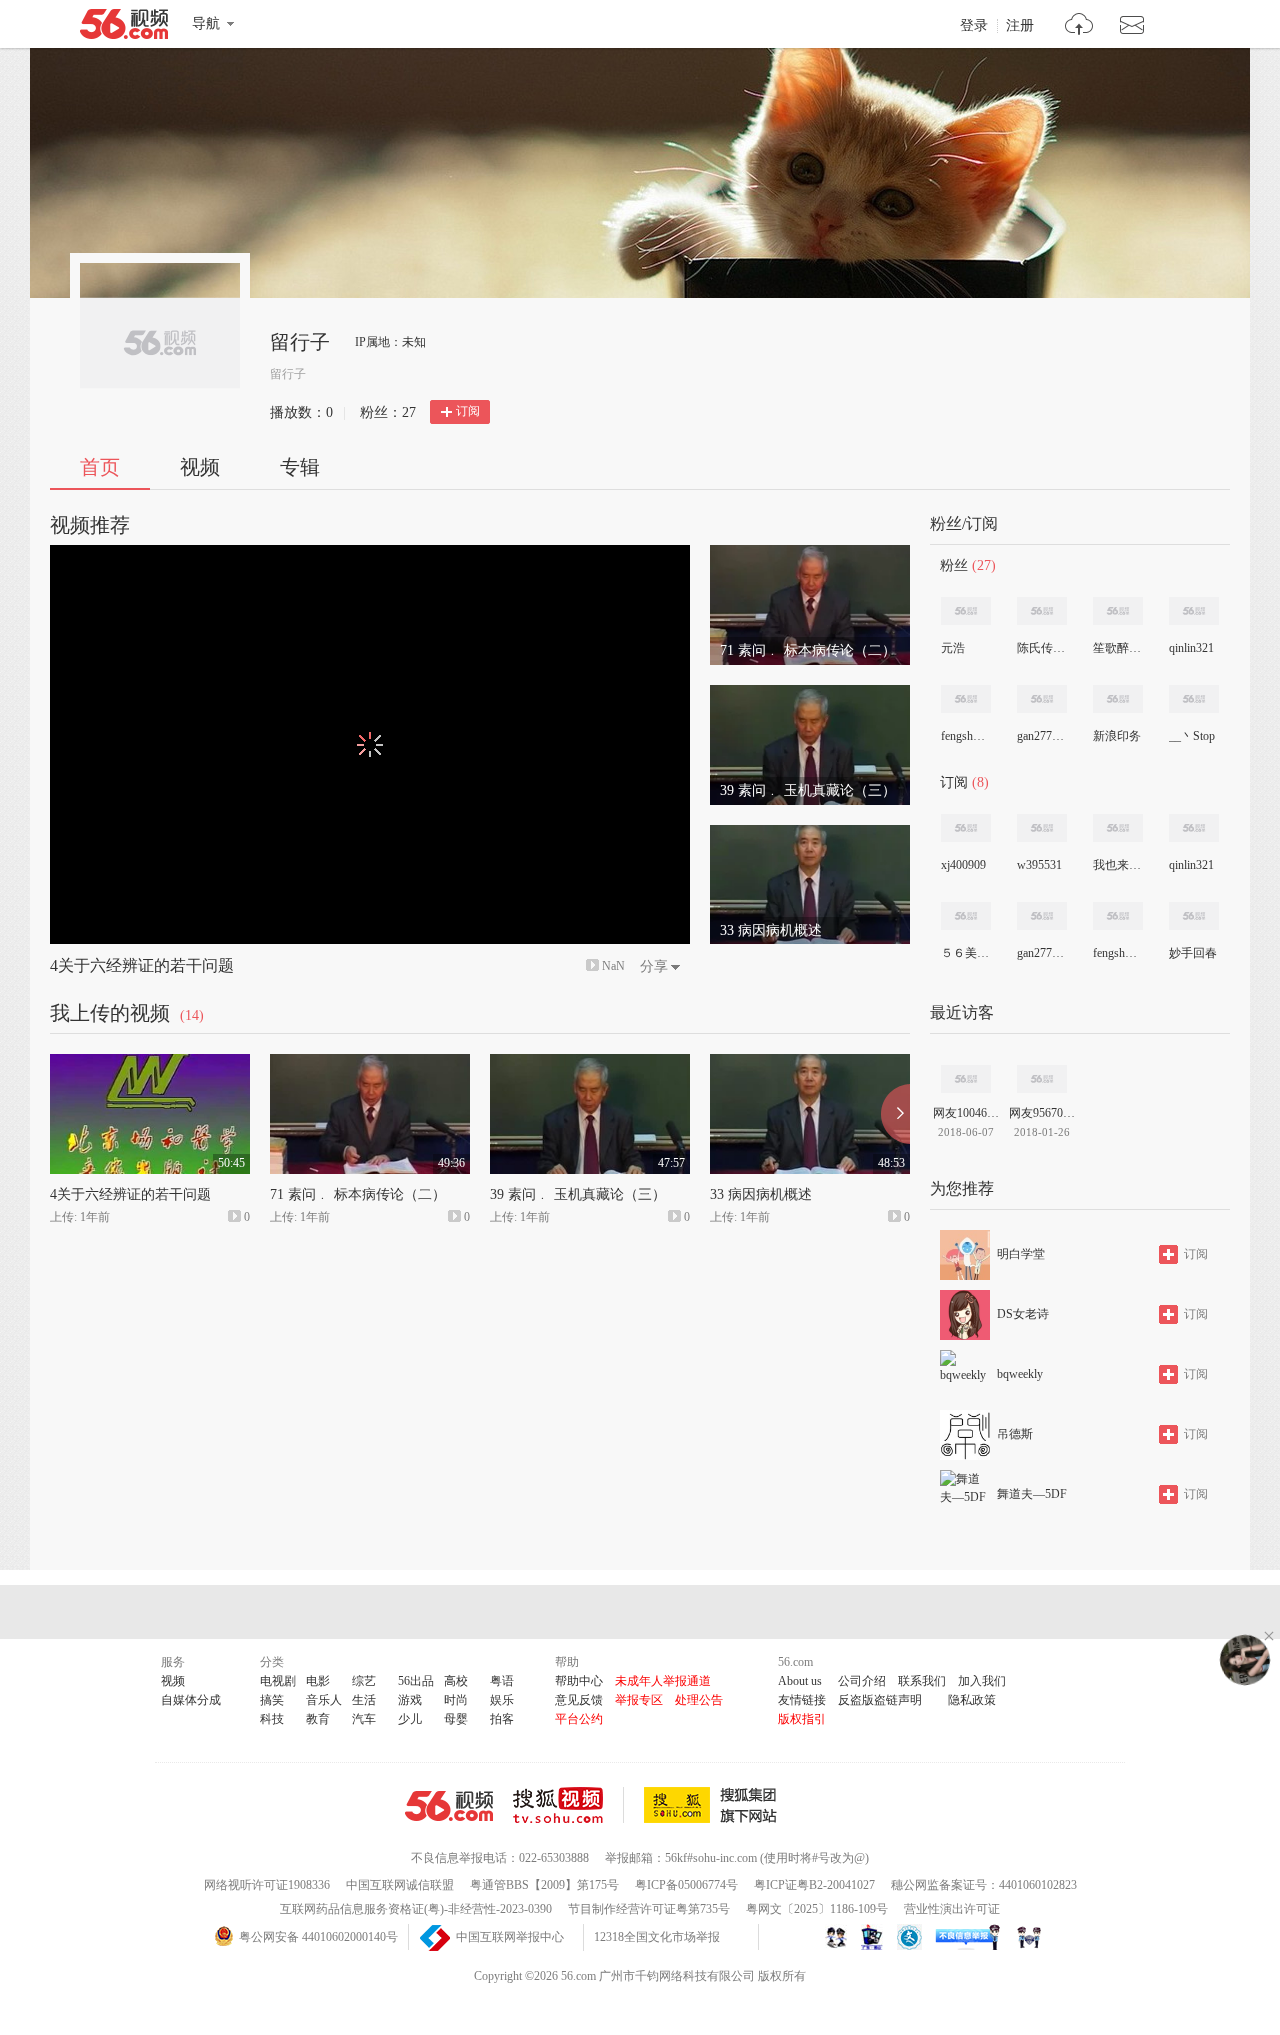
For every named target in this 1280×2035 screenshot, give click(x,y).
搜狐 (714, 1805)
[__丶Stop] (1194, 699)
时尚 (456, 1700)
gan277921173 (1041, 736)
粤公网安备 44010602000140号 (318, 1937)
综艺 (364, 1681)
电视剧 (278, 1681)
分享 (654, 966)
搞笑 (272, 1700)
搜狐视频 (568, 1805)
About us (800, 1681)
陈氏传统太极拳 (1041, 648)
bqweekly (1020, 1374)
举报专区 (639, 1700)
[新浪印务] (1118, 699)
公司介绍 (862, 1681)
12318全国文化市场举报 (657, 1937)
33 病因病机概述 (761, 1194)
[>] (1079, 26)
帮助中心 (579, 1681)
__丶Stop (1192, 736)
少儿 (410, 1719)
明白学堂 (1021, 1254)
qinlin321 (1191, 648)
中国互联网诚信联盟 (400, 1885)
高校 (456, 1681)
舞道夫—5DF (1032, 1494)
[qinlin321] (1194, 611)
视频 (200, 467)
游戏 (410, 1700)
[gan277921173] (1042, 699)
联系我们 (922, 1681)
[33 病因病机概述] (810, 834)
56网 (449, 1806)
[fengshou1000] (966, 699)
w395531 (1039, 865)
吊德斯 (1015, 1434)
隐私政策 (972, 1700)
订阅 (468, 411)
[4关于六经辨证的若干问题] (150, 1063)
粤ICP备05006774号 (686, 1885)
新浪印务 (1117, 736)
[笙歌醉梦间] (1118, 611)
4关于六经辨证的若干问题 (142, 965)
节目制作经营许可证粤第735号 (649, 1909)
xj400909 (963, 865)
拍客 (502, 1719)
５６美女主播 (965, 953)
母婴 (456, 1719)
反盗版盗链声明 (880, 1700)
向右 (895, 1114)
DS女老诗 (1023, 1314)
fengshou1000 (965, 736)
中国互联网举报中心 (510, 1937)
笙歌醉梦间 (1117, 648)
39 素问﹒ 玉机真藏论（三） (578, 1194)
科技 (272, 1719)
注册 (1020, 26)
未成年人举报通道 (663, 1681)
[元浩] (966, 611)
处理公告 (699, 1700)
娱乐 (502, 1700)
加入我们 (982, 1681)
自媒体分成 (191, 1700)
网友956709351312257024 (1042, 1113)
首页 (100, 467)
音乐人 (324, 1700)
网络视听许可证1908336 (267, 1885)
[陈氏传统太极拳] (1042, 611)
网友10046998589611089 (966, 1113)
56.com (124, 28)
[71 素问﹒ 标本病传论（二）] (810, 554)
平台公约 (579, 1719)
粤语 (502, 1681)
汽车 (364, 1719)
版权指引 (802, 1719)
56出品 (416, 1681)
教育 (318, 1719)
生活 (364, 1700)
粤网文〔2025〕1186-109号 (817, 1909)
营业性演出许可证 (952, 1909)
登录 (974, 26)
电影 (318, 1681)
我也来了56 (1117, 865)
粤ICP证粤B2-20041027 (814, 1885)
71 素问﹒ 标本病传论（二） (358, 1194)
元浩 (953, 648)
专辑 (300, 467)
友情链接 (802, 1700)
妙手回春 (1193, 953)
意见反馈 (579, 1700)
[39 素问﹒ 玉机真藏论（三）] (810, 694)
